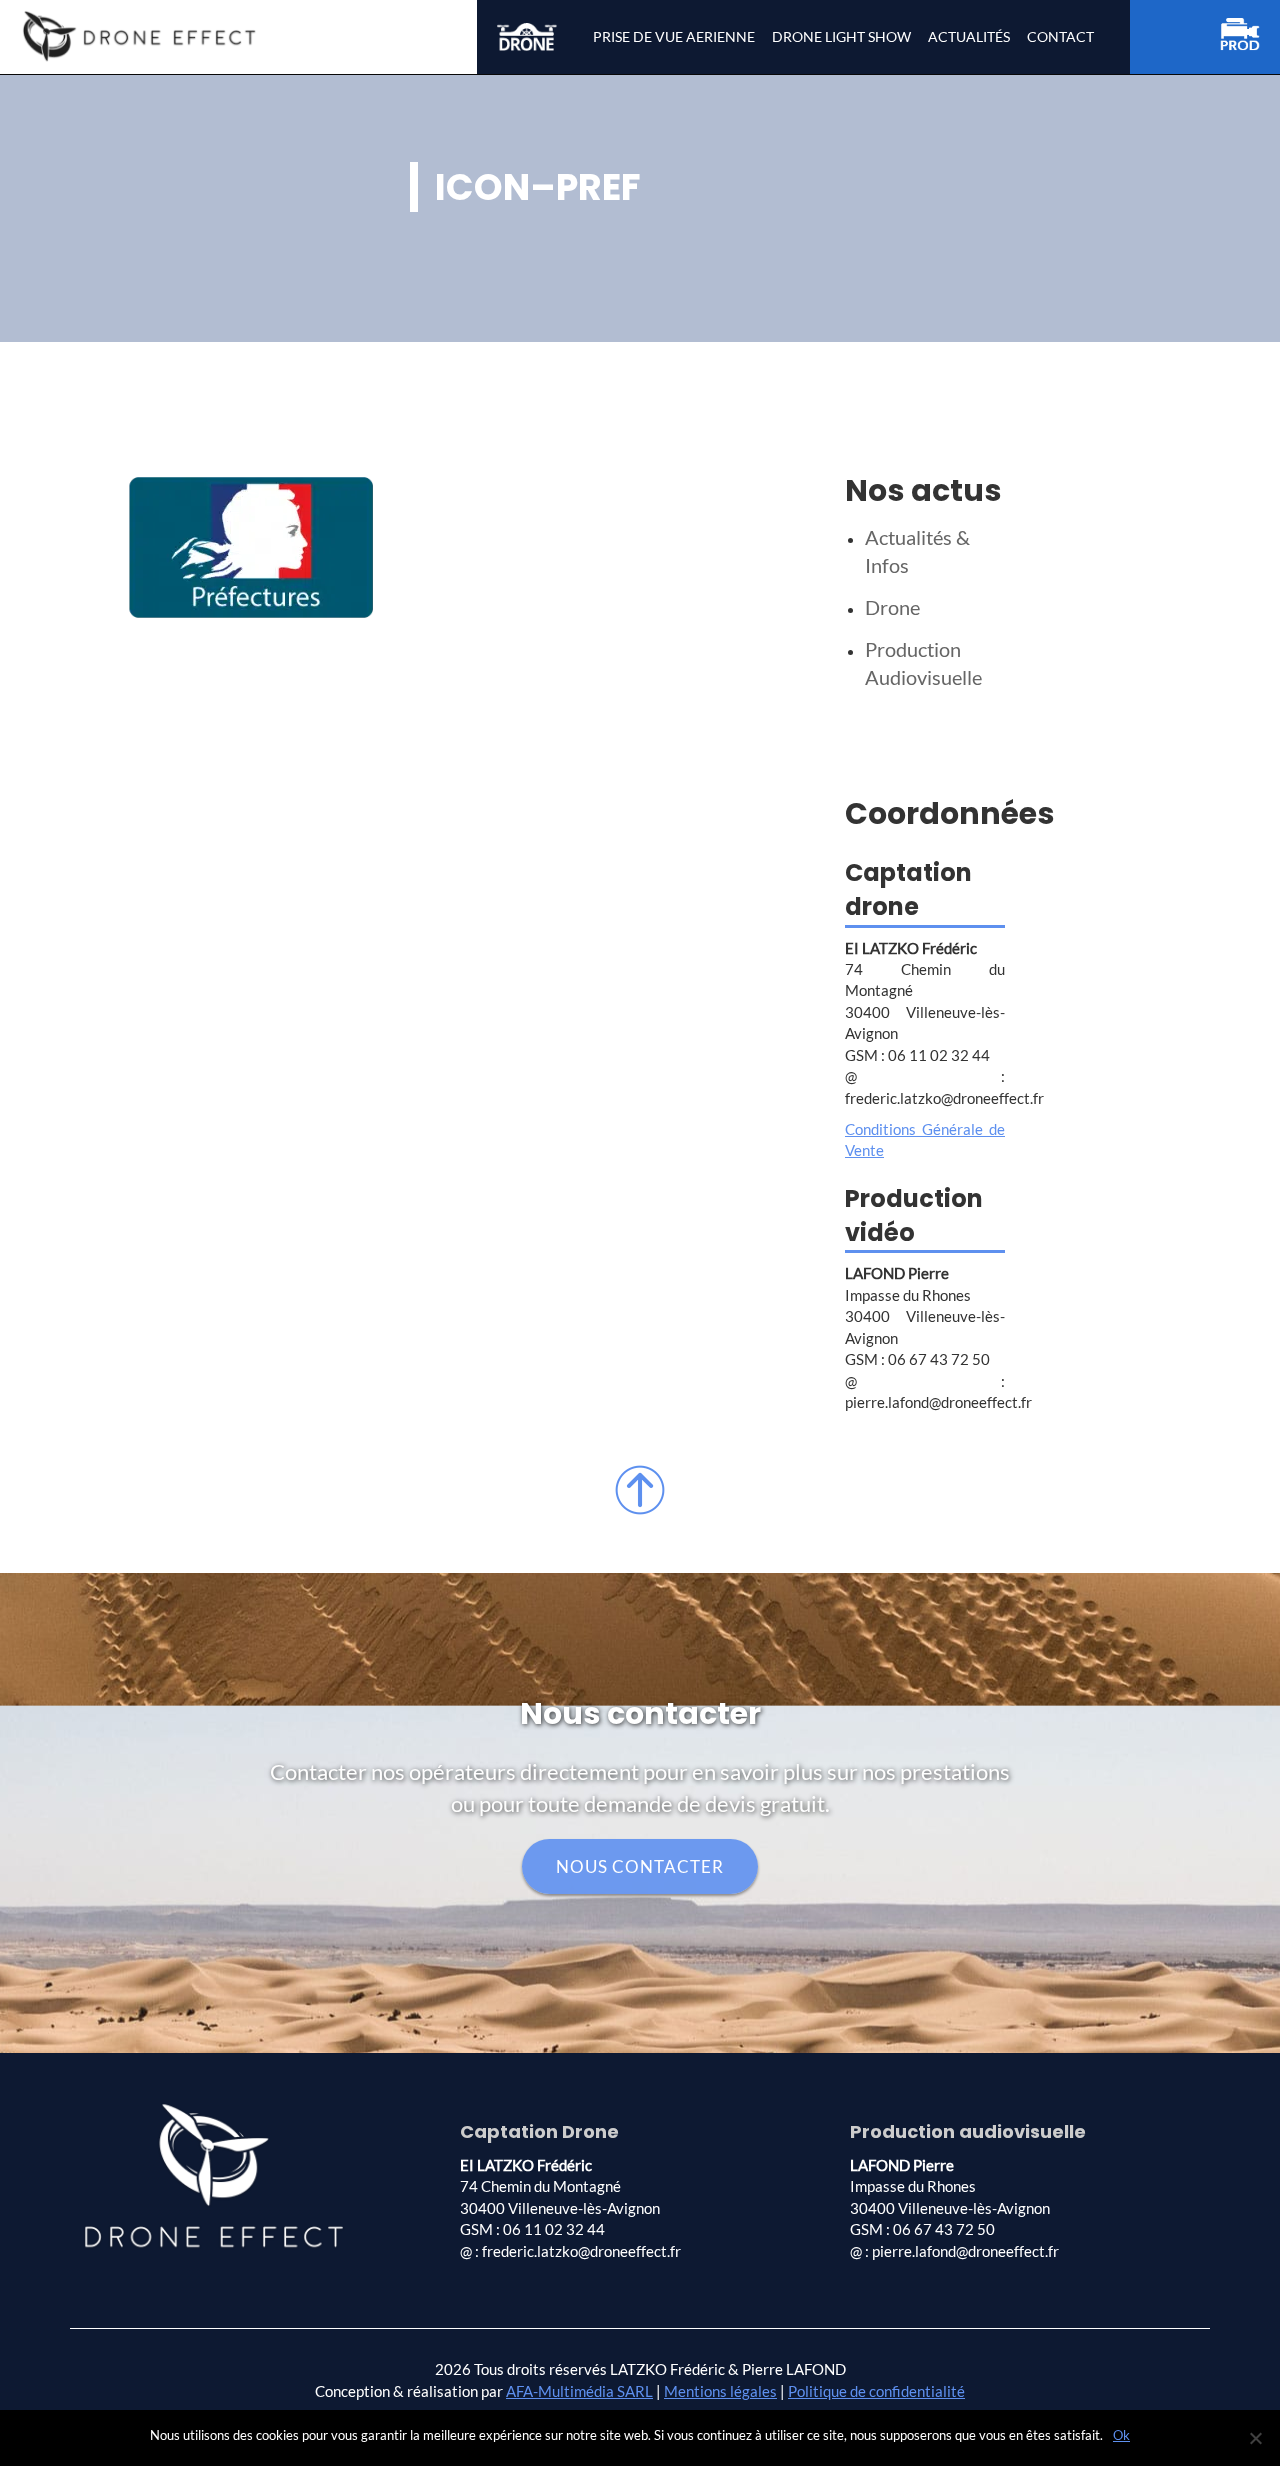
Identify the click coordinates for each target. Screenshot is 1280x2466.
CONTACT (1060, 36)
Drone (892, 607)
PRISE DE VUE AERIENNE (674, 36)
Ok (1121, 2435)
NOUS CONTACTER (640, 1866)
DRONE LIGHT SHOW (841, 36)
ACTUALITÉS (969, 36)
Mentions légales (720, 2391)
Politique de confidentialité (876, 2391)
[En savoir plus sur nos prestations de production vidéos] (1250, 37)
